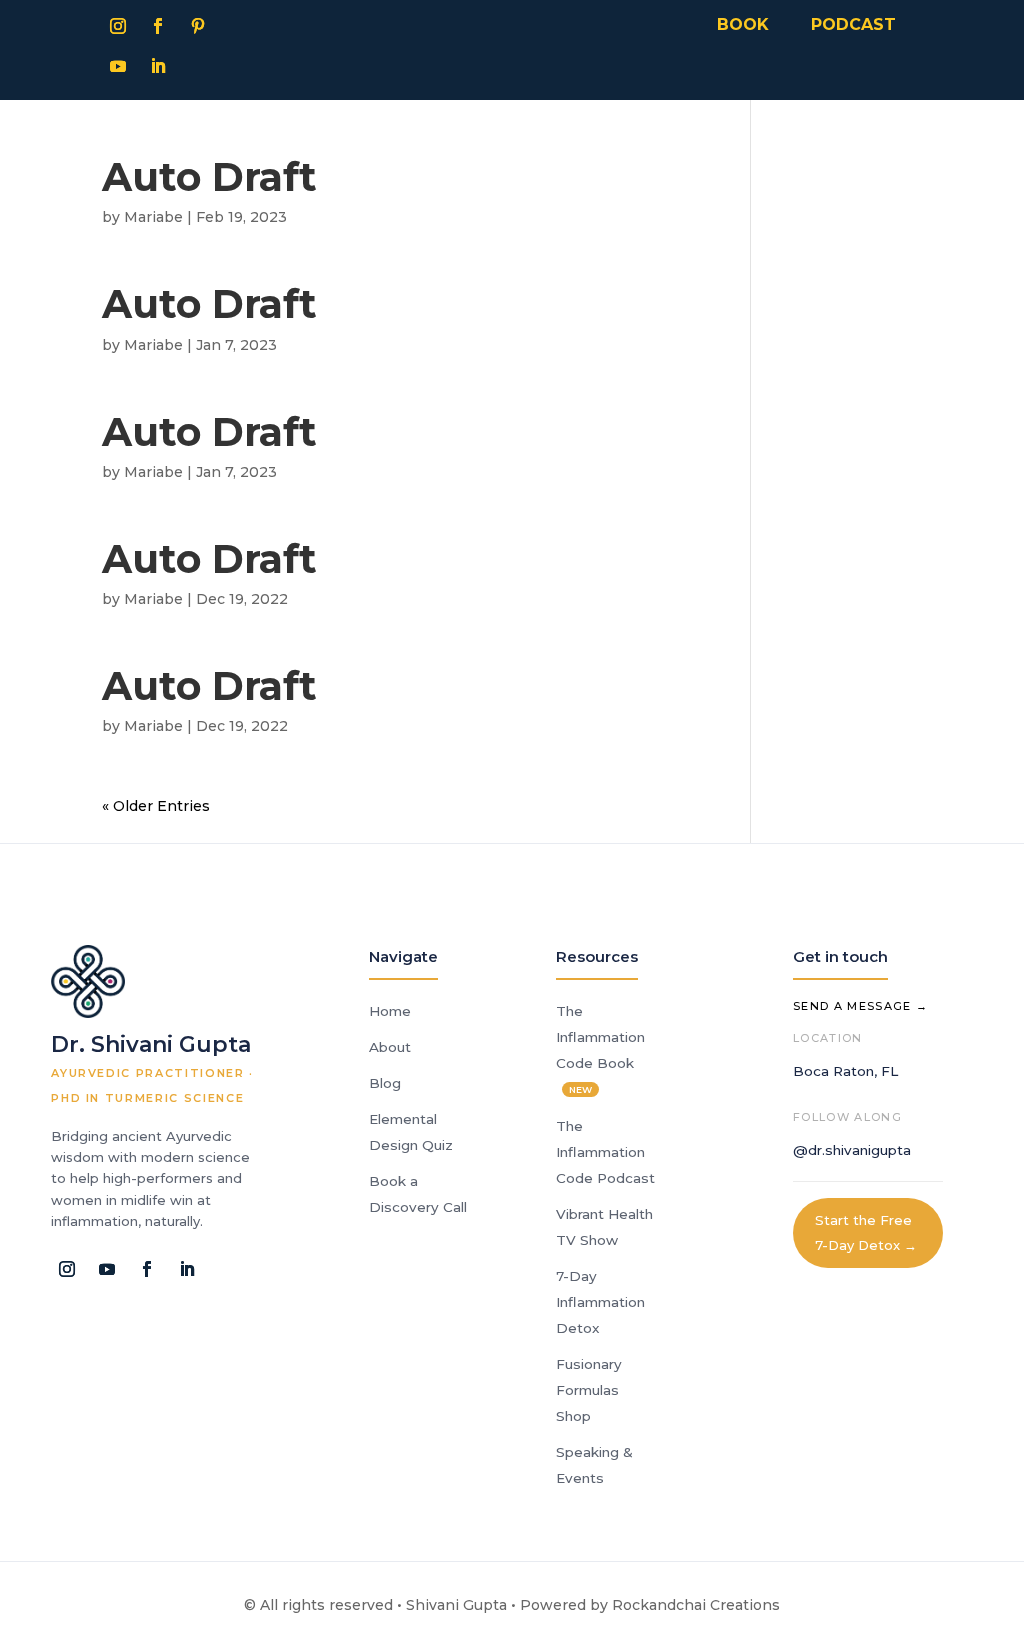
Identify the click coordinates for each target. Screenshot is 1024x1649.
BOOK (743, 24)
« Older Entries (156, 806)
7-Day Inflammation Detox (600, 1302)
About (390, 1047)
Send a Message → (860, 1006)
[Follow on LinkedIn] (158, 66)
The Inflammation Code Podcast (605, 1152)
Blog (385, 1083)
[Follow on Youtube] (118, 66)
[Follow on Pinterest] (198, 26)
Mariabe (153, 217)
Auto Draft (209, 177)
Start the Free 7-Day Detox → (866, 1232)
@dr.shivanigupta (852, 1150)
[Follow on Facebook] (158, 26)
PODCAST (853, 24)
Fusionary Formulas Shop (589, 1390)
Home (390, 1011)
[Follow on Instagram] (118, 26)
